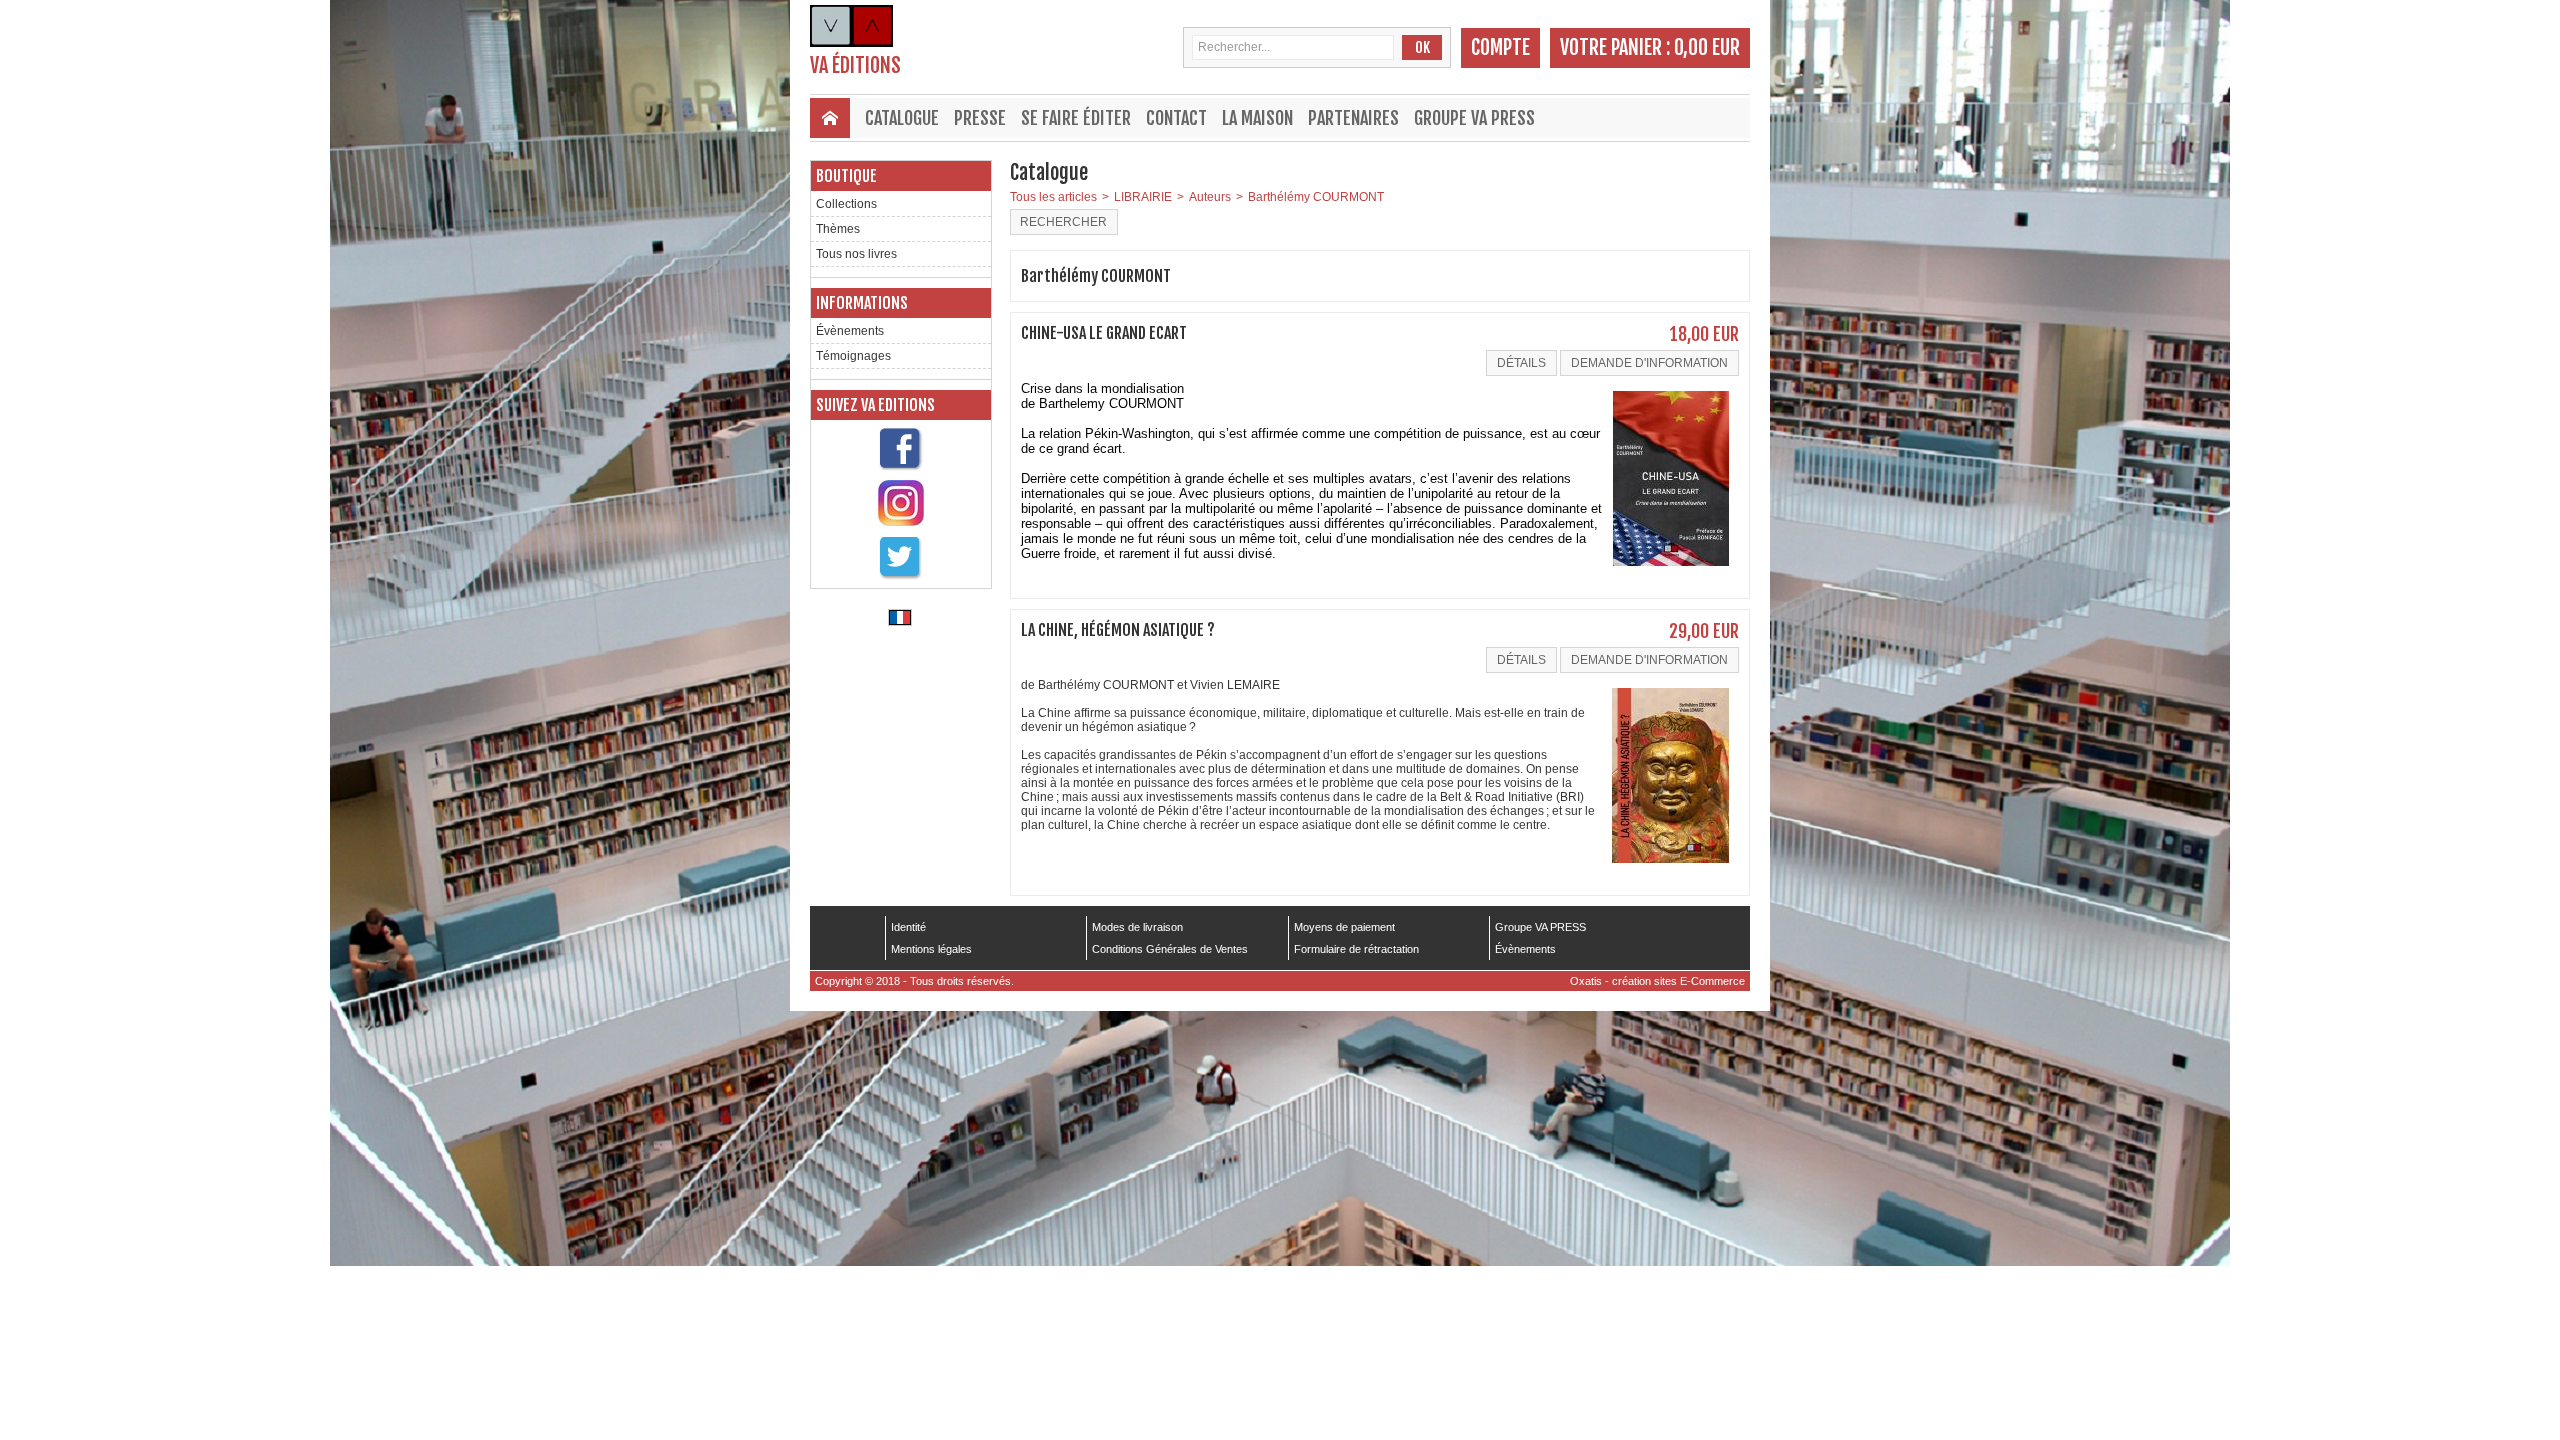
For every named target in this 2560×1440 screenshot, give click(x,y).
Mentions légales (931, 949)
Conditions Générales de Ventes (1170, 949)
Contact (1176, 118)
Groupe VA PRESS (1474, 118)
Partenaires (1353, 118)
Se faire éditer (1076, 118)
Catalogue (902, 118)
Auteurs (1210, 197)
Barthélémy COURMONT (1316, 197)
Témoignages (853, 356)
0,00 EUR (1707, 47)
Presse (980, 118)
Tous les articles (1053, 197)
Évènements (850, 331)
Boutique (846, 176)
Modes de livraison (1137, 927)
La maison (1257, 118)
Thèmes (838, 229)
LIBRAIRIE (1143, 197)
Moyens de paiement (1344, 927)
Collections (846, 204)
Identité (908, 927)
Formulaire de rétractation (1356, 949)
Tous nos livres (856, 254)
